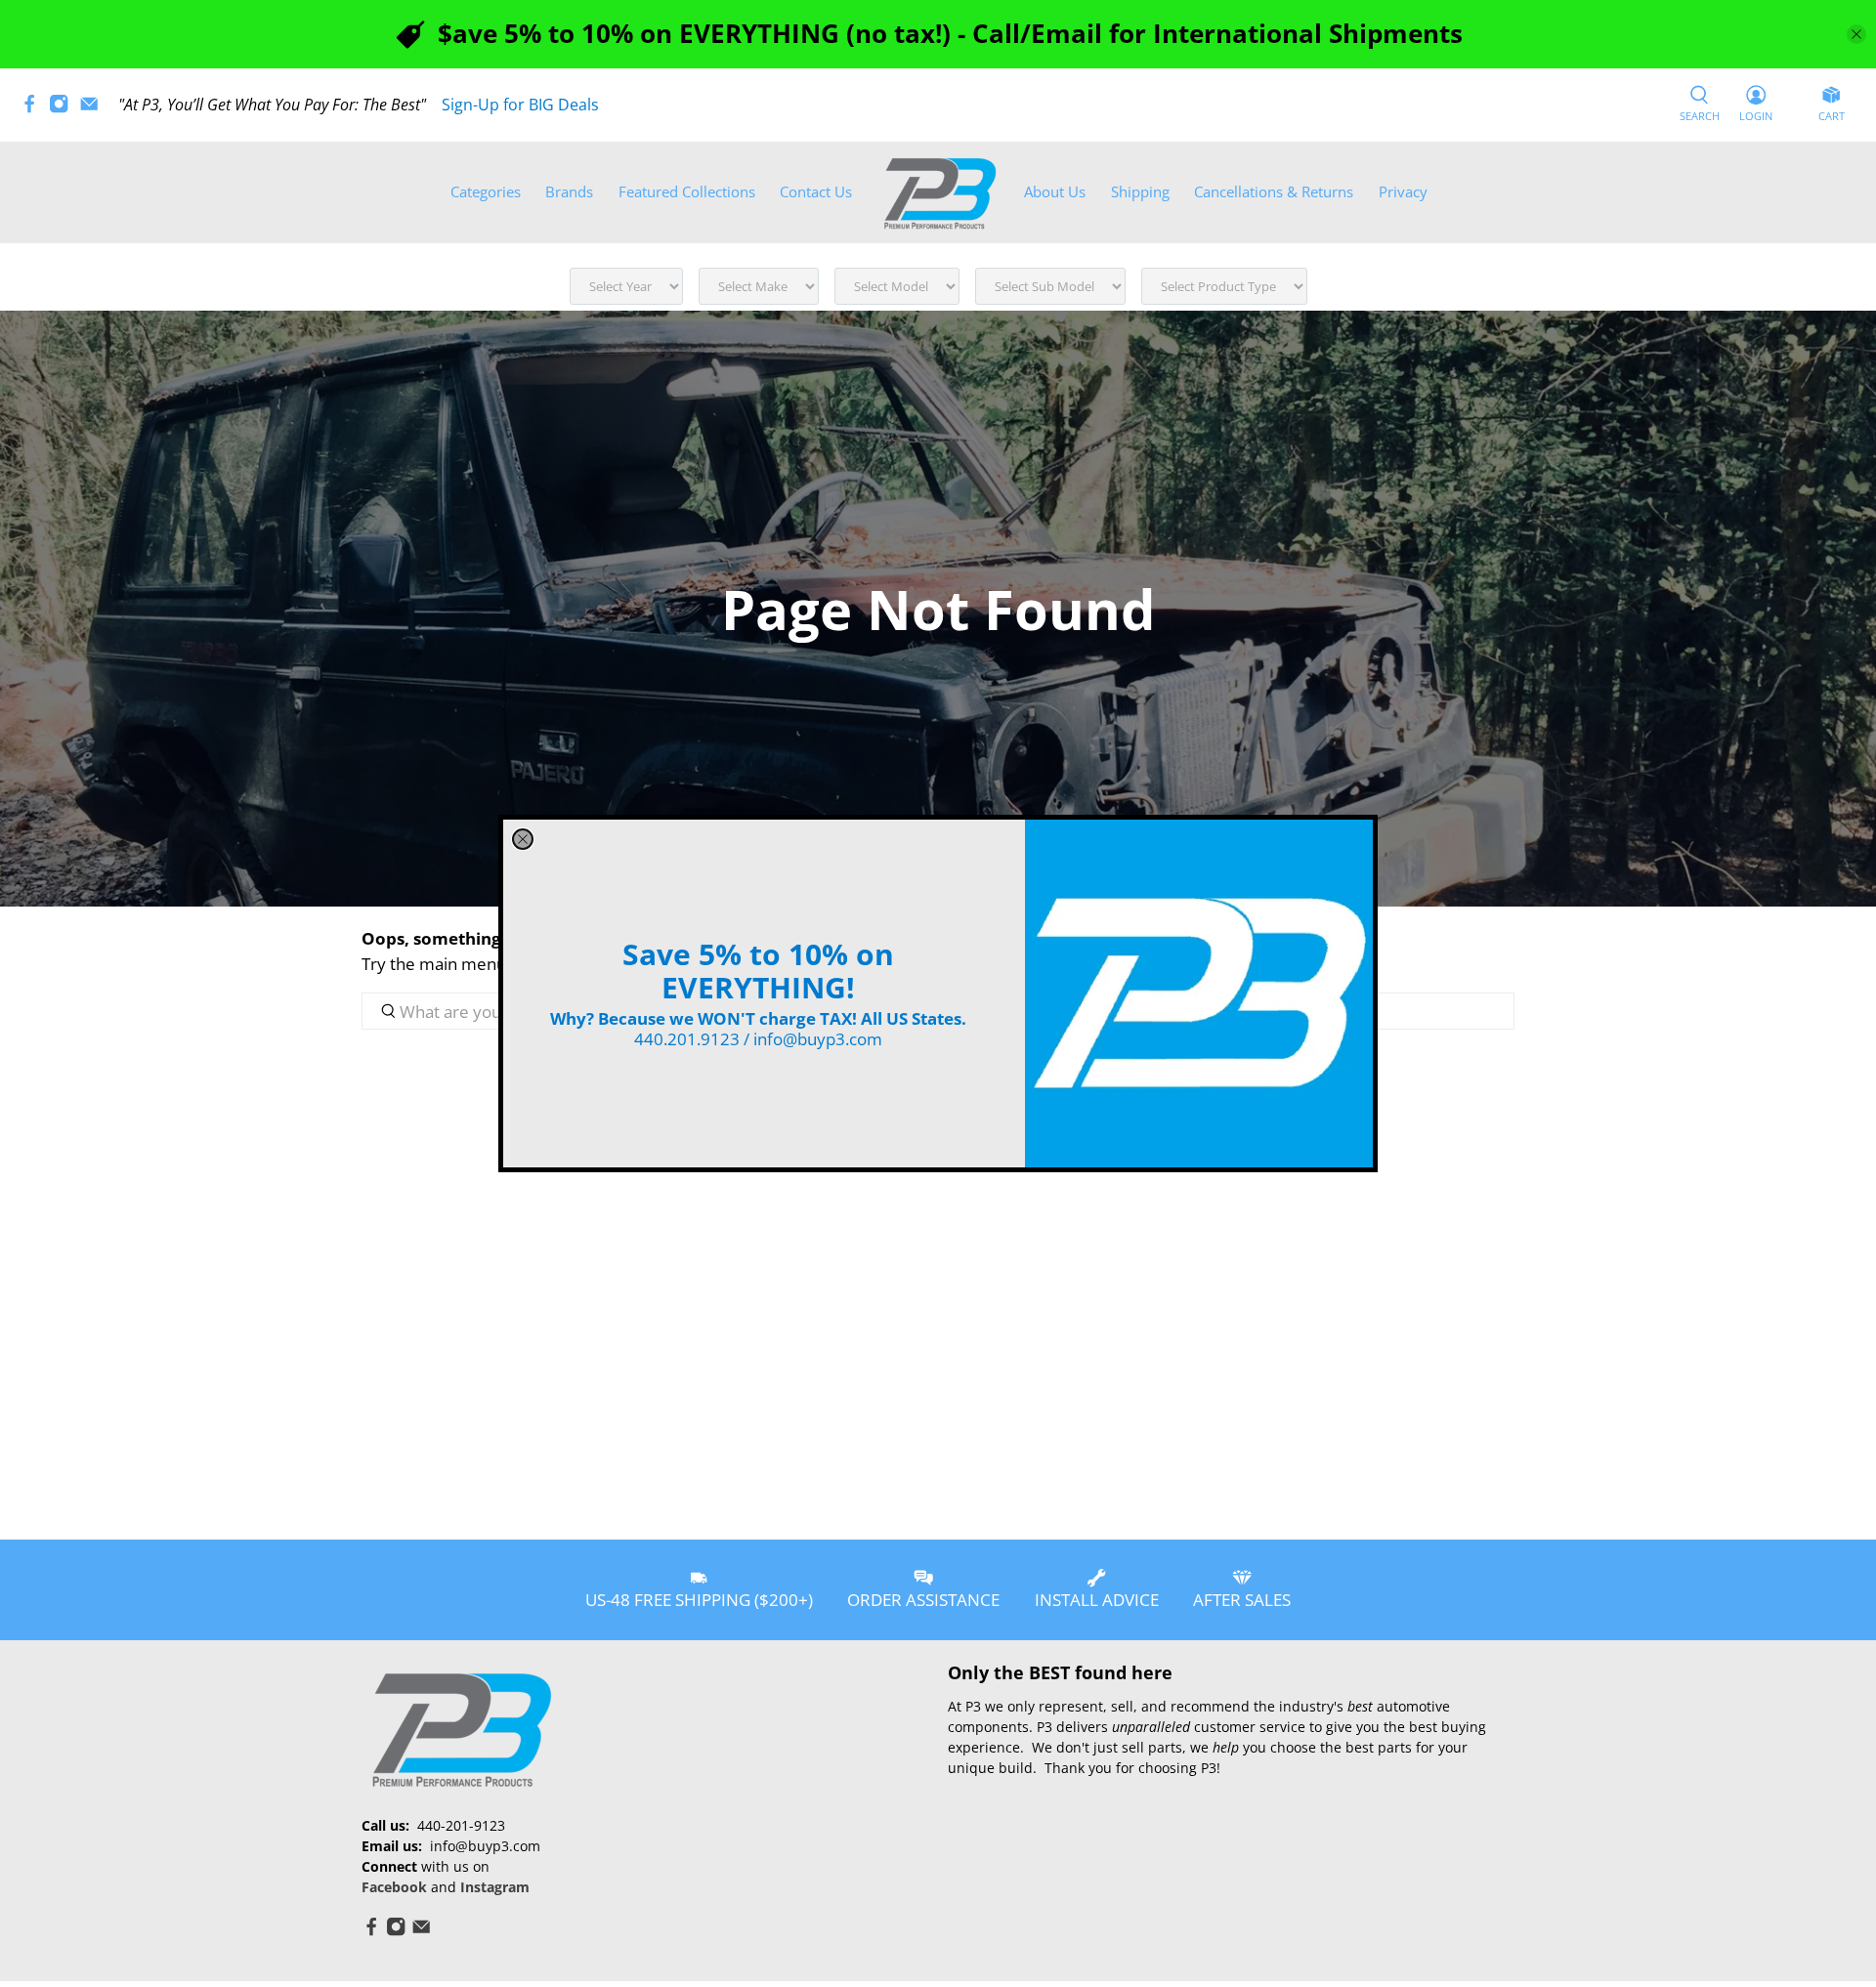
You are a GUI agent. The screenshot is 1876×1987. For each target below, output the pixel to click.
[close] (523, 839)
